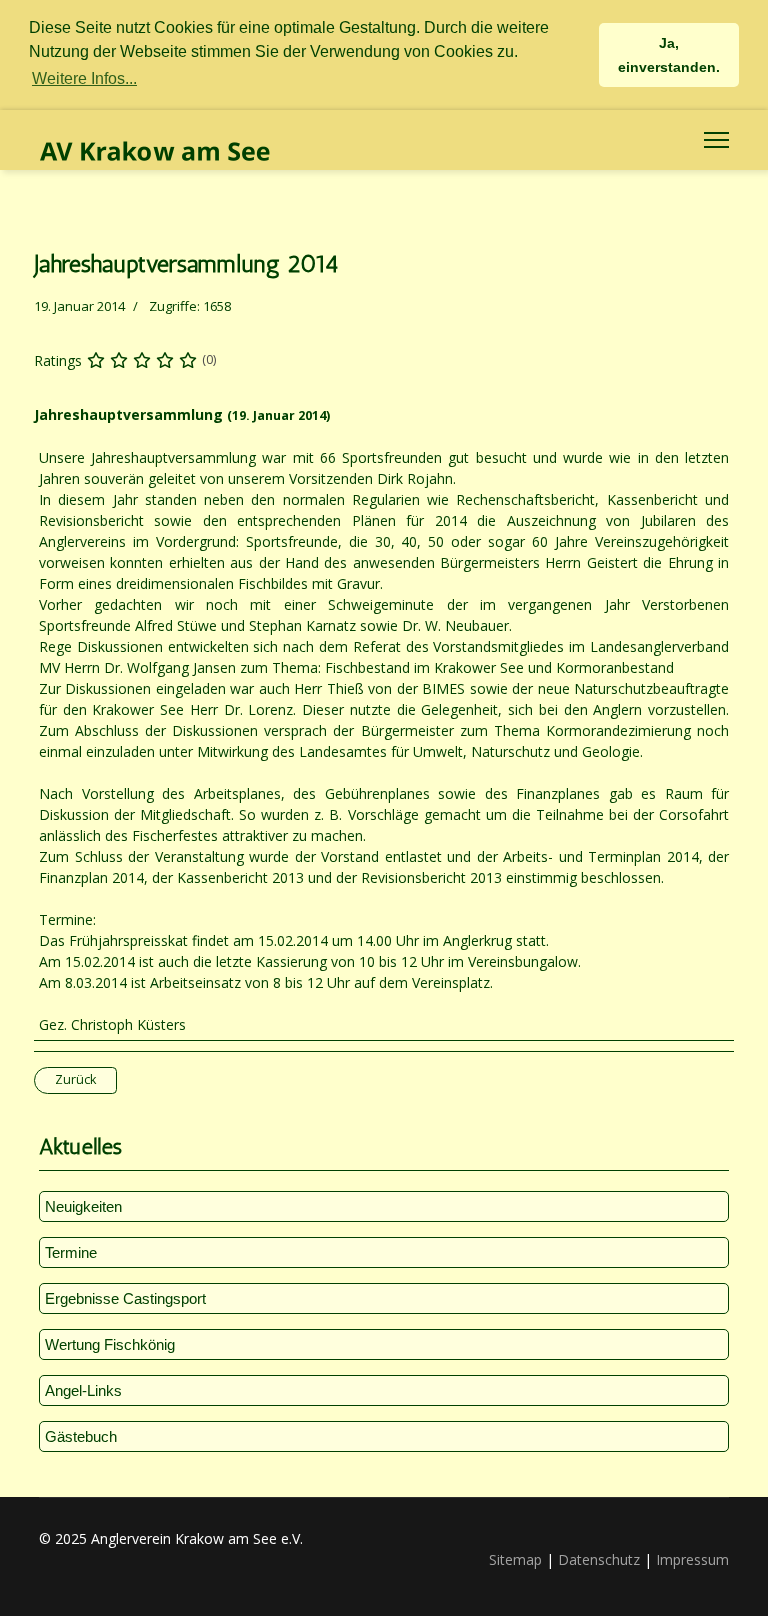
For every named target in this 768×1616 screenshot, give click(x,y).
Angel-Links (83, 1390)
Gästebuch (81, 1436)
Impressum (692, 1559)
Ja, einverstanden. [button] (669, 55)
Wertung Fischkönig (110, 1344)
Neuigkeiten (83, 1206)
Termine (71, 1252)
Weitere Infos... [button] (84, 78)
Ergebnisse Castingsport (125, 1298)
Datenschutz (599, 1559)
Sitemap (515, 1559)
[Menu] (716, 140)
